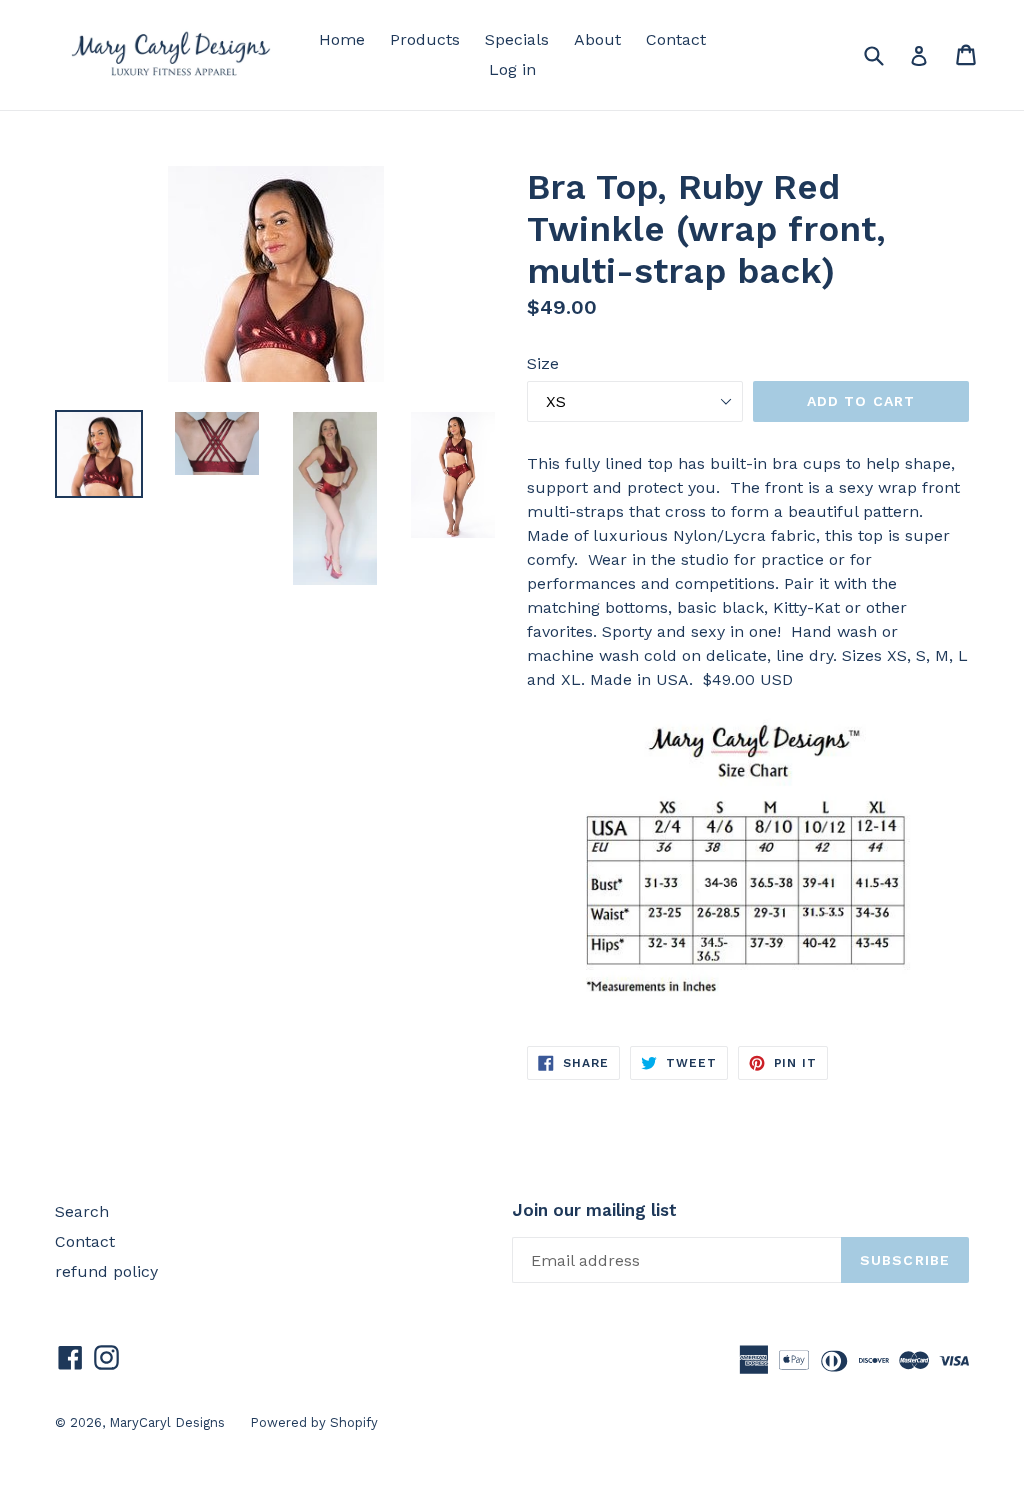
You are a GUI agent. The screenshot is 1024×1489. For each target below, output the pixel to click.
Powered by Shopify (314, 1422)
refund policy (106, 1271)
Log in (512, 69)
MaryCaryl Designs (167, 1422)
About (597, 39)
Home (342, 39)
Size (543, 363)
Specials (517, 39)
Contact (676, 39)
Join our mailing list (594, 1210)
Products (425, 39)
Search (82, 1211)
